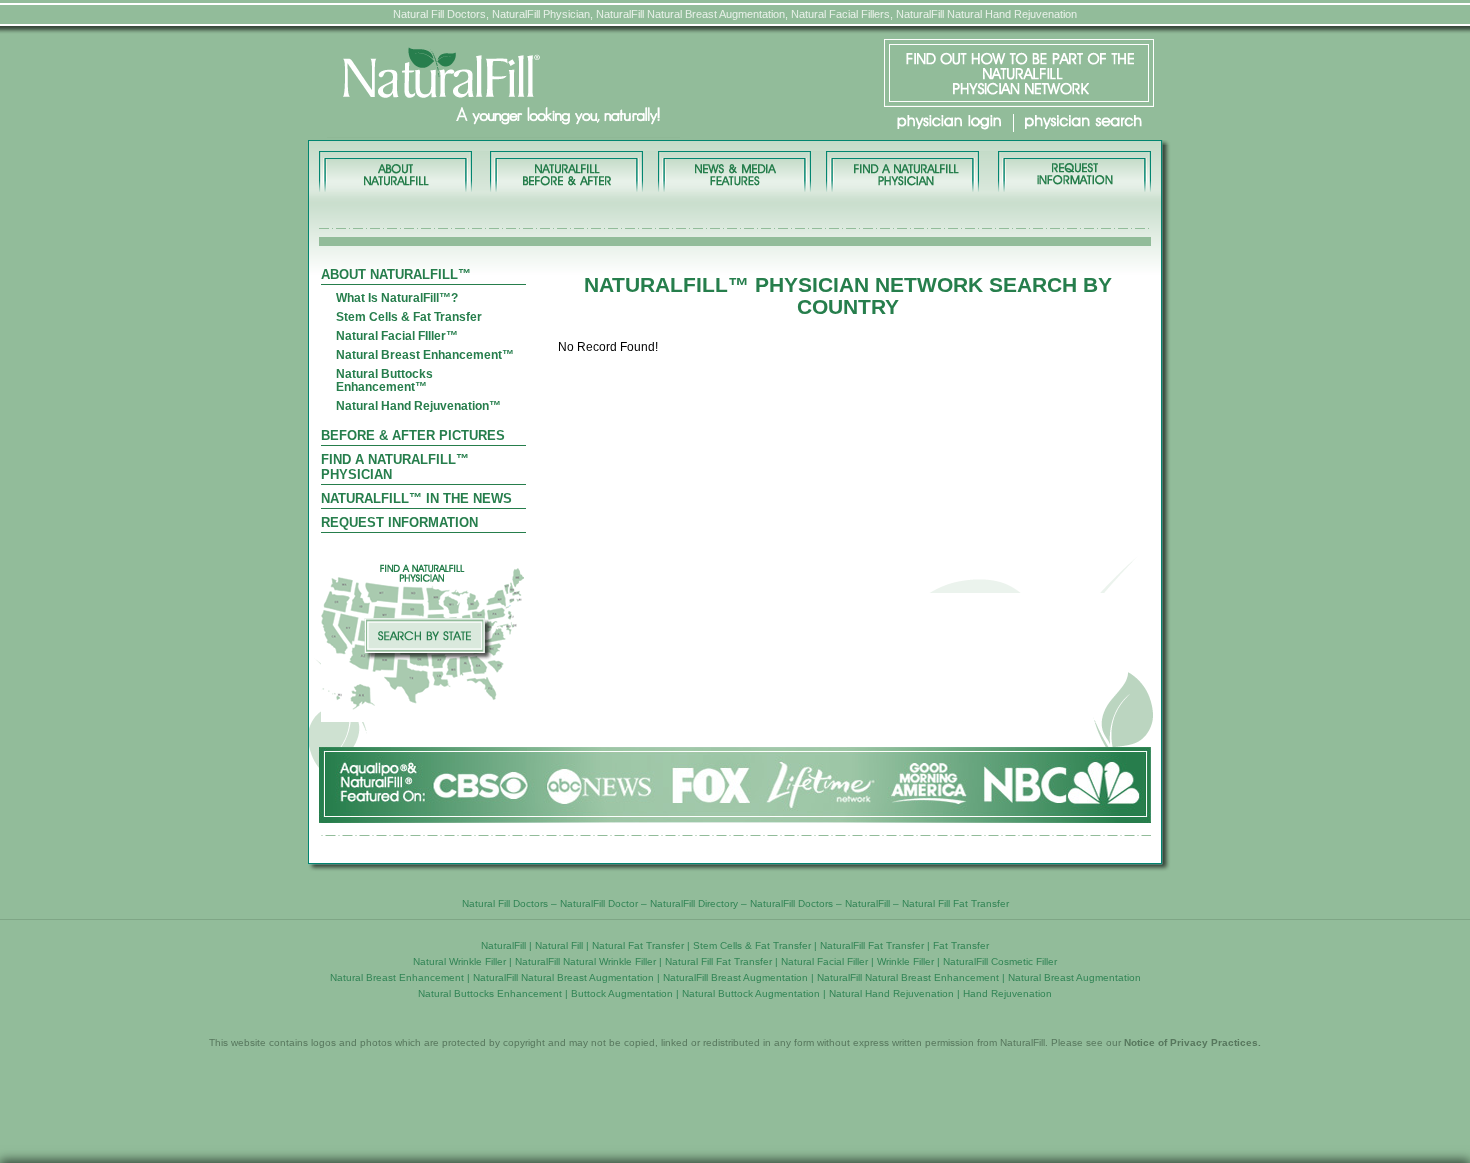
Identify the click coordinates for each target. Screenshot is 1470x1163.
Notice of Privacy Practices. (1192, 1042)
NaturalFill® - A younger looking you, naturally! (563, 87)
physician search (1084, 122)
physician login (949, 122)
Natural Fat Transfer (638, 945)
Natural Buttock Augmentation (751, 993)
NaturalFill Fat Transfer (872, 945)
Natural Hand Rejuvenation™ (418, 406)
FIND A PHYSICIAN (902, 171)
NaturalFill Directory (694, 903)
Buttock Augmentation (622, 993)
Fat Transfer (961, 945)
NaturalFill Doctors (791, 903)
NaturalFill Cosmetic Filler (1000, 961)
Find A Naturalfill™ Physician (395, 467)
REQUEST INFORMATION (1073, 171)
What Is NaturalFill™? (397, 298)
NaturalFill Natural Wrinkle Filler (585, 961)
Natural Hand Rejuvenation (891, 993)
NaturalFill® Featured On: (735, 784)
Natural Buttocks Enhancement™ (384, 381)
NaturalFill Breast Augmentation (735, 977)
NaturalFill (867, 903)
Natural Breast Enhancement (397, 977)
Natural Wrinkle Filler (459, 961)
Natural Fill (559, 945)
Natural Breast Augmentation (1074, 977)
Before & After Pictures (413, 435)
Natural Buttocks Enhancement (490, 993)
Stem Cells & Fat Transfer (409, 317)
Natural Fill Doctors (505, 903)
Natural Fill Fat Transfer (955, 903)
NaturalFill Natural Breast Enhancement (908, 977)
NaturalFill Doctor (599, 903)
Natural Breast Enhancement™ (425, 355)
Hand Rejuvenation (1007, 993)
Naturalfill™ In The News (416, 498)
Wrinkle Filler (905, 961)
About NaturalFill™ (397, 171)
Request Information (399, 522)
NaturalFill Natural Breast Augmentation (563, 977)
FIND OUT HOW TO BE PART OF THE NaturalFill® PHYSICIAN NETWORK (1019, 73)
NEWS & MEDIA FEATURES (734, 171)
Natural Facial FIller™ (397, 336)
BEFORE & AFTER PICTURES (566, 171)
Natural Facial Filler (824, 961)
